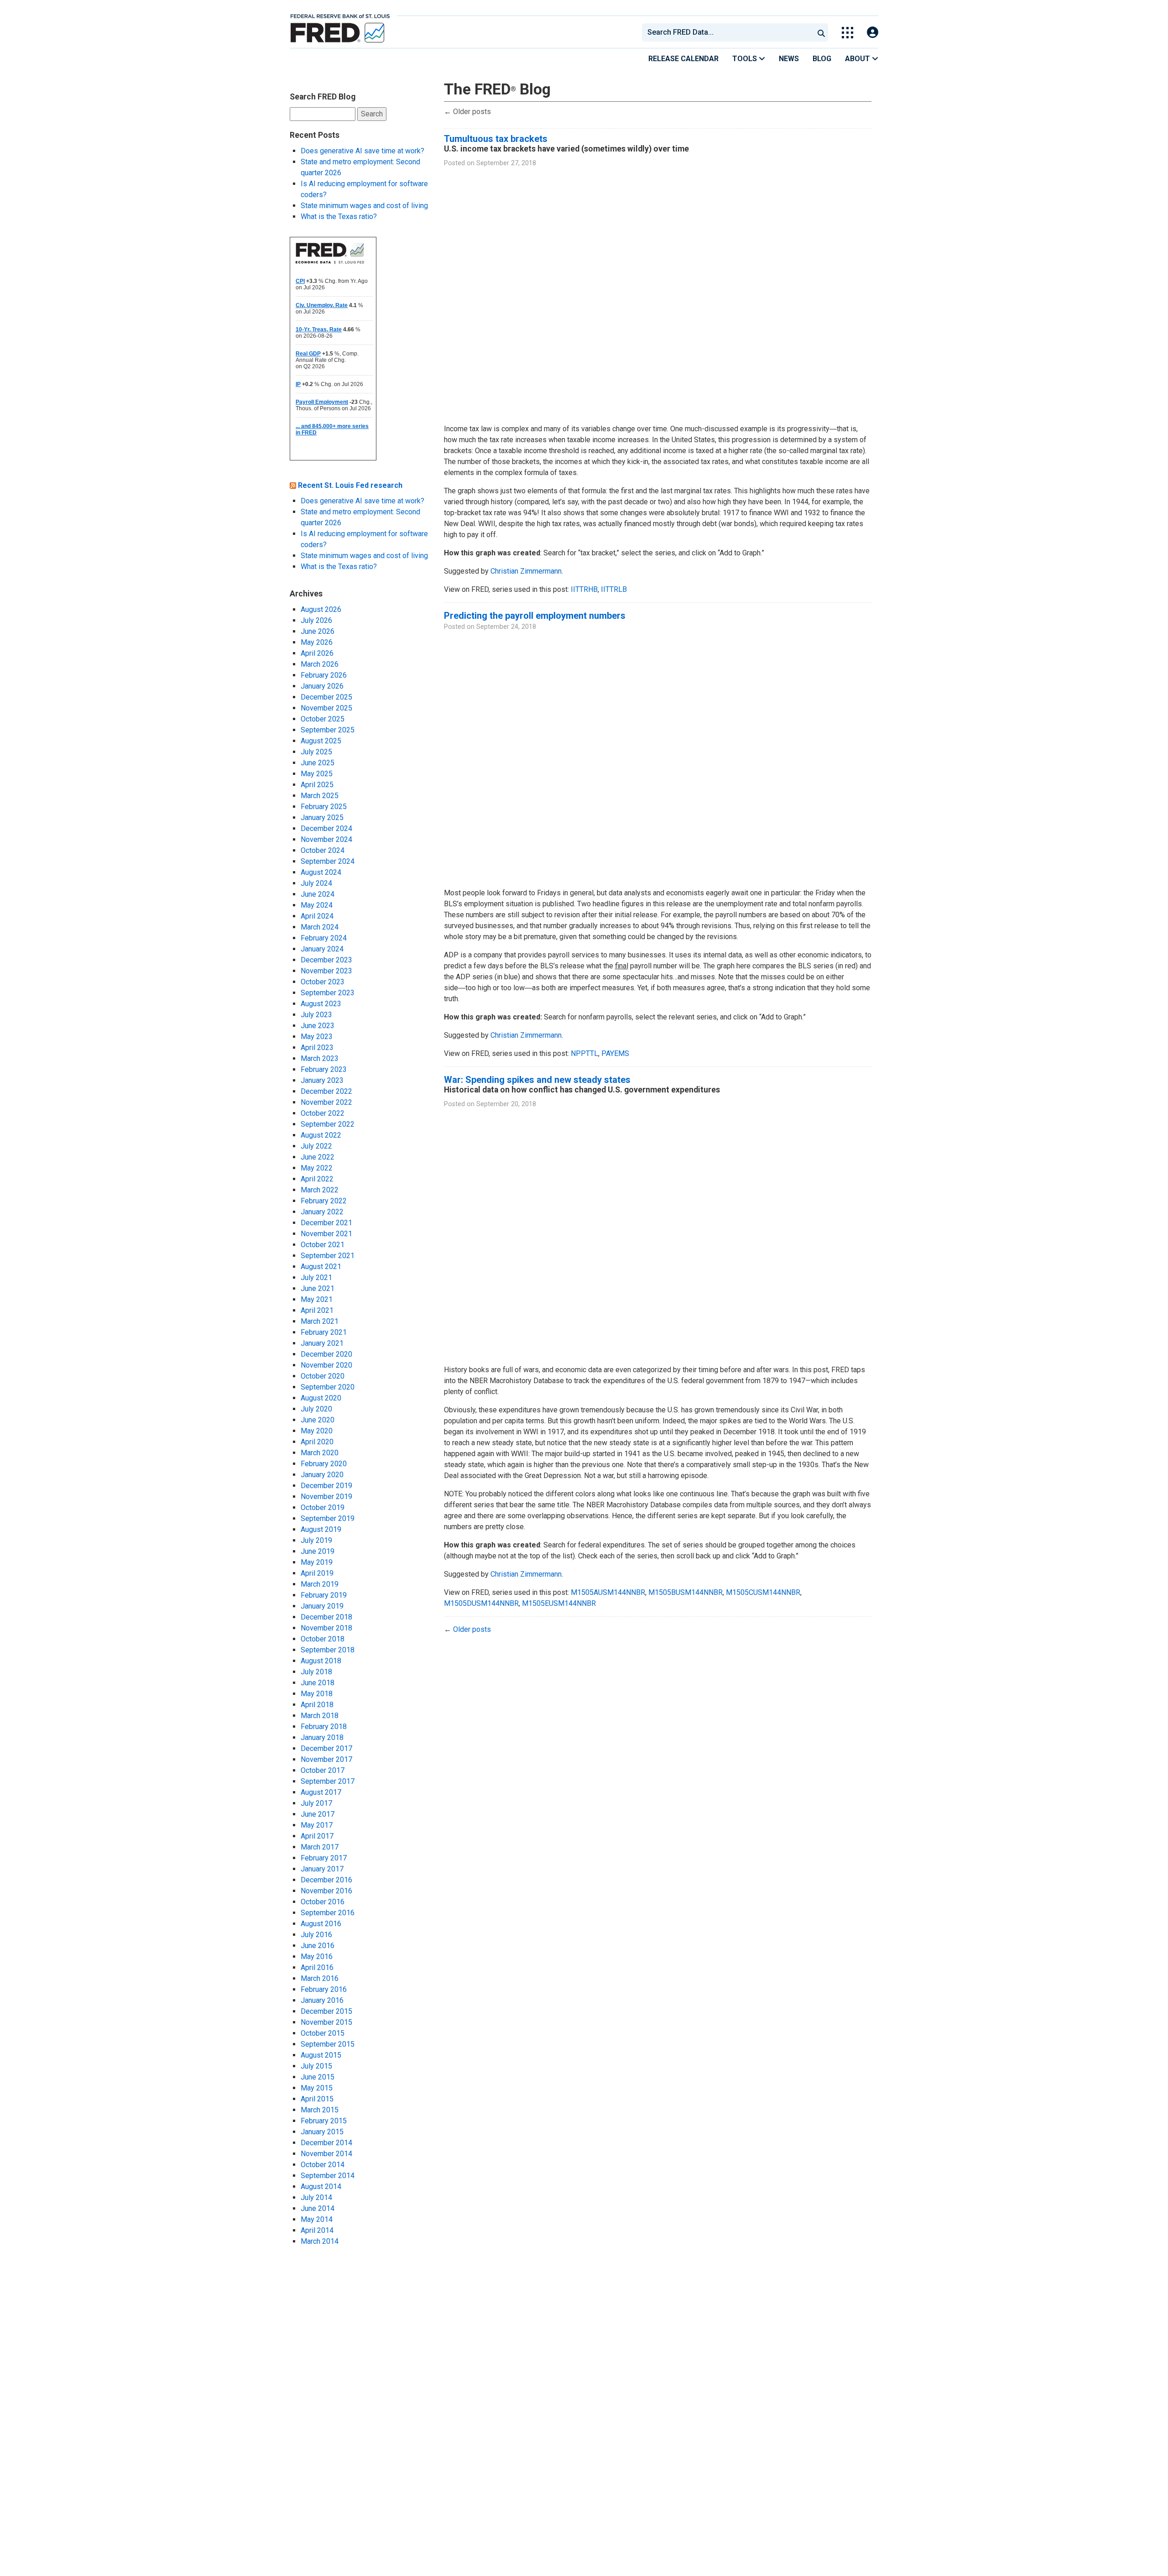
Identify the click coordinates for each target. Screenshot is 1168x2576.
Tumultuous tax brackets (496, 139)
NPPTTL (584, 1053)
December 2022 (326, 1091)
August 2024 (321, 872)
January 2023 (322, 1080)
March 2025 (320, 796)
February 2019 (324, 1595)
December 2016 (326, 1880)
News (789, 59)
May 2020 (317, 1431)
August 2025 (321, 741)
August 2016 (321, 1924)
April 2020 (317, 1442)
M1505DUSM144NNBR (481, 1603)
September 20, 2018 (506, 1104)
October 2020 (323, 1376)
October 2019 (323, 1507)
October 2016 (323, 1902)
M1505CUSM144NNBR (763, 1592)
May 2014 (317, 2219)
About (858, 59)
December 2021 (326, 1223)
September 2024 (328, 861)
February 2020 (324, 1464)
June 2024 (318, 894)
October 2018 (323, 1639)
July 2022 (316, 1146)
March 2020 (320, 1453)
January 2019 (322, 1606)
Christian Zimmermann (526, 571)
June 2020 (318, 1420)
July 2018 (316, 1672)
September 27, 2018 (506, 163)
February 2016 (324, 1989)
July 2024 (316, 883)
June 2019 (318, 1551)
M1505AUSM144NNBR (608, 1592)
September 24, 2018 (506, 627)
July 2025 (316, 752)
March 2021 (320, 1321)
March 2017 (320, 1847)
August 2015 (321, 2055)
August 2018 (321, 1661)
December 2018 (326, 1617)
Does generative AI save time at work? (362, 151)
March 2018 (320, 1716)
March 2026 (320, 664)
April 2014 (317, 2230)
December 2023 (326, 960)
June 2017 (318, 1814)
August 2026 (321, 609)
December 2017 (326, 1748)
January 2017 (322, 1869)
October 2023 (323, 982)
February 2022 (324, 1201)
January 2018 (322, 1737)
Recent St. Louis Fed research (350, 485)
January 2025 (322, 818)
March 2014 (320, 2241)
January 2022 (322, 1212)
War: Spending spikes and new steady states (537, 1080)
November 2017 (326, 1759)
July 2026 (316, 620)
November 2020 (326, 1365)
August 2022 (321, 1135)
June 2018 (318, 1683)
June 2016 (318, 1946)
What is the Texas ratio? (339, 217)
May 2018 (317, 1694)
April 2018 (317, 1705)
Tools (746, 59)
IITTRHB (584, 589)
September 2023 (328, 993)
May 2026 (317, 642)
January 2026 (322, 686)
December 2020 (326, 1354)
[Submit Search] (821, 32)
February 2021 (324, 1332)
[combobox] (727, 32)
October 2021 (323, 1245)
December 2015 (326, 2011)
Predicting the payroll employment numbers (535, 616)
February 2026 (324, 675)
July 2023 (316, 1015)
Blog (822, 59)
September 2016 (328, 1913)
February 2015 (324, 2121)
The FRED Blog (497, 89)
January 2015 (322, 2132)
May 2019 (317, 1562)
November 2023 (326, 971)
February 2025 (324, 807)
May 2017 (317, 1825)
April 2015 (317, 2099)
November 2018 (326, 1628)
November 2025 (326, 708)
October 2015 (323, 2033)
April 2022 (317, 1179)
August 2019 (321, 1529)
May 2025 (317, 774)
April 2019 (317, 1573)
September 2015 (328, 2044)
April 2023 (317, 1048)
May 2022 (317, 1168)
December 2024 (326, 828)
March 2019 (320, 1584)
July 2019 (316, 1540)
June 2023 (318, 1026)
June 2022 (318, 1157)
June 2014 (318, 2208)
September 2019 (328, 1518)
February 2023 (324, 1069)
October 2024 (323, 850)
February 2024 (324, 938)
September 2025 (328, 730)
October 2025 (323, 719)
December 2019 (326, 1486)
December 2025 (326, 697)
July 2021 (316, 1278)
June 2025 (318, 763)
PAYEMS (615, 1053)
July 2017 (316, 1803)
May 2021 (317, 1299)
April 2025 (317, 785)
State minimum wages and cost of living (364, 206)
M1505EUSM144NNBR (559, 1603)
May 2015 (317, 2088)
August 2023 (321, 1004)
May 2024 (317, 905)
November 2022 (326, 1102)
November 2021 (326, 1234)
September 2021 (328, 1256)
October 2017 (323, 1770)
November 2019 (326, 1497)
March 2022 (320, 1190)
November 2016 (326, 1891)
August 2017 (321, 1792)
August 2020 (321, 1398)
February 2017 (324, 1858)
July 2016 (316, 1935)
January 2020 (322, 1475)
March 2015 (320, 2110)
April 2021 (317, 1310)
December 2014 (326, 2143)
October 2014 (323, 2165)
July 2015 (316, 2066)
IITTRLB (614, 589)
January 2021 (322, 1343)
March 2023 (320, 1058)
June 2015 (318, 2077)
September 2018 (328, 1650)
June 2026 (318, 631)
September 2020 (328, 1387)
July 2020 (316, 1409)
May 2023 (317, 1037)
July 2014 (316, 2197)
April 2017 (317, 1836)
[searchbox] (730, 32)
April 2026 (317, 653)
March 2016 (320, 1978)
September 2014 (328, 2176)
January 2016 (322, 2000)
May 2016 (317, 1957)
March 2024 (320, 927)
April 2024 (317, 916)
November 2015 (326, 2022)
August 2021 (321, 1267)
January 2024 (322, 949)
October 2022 (323, 1113)
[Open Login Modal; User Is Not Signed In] (873, 33)
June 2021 (318, 1288)
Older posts (467, 112)
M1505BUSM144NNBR (686, 1592)
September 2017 (328, 1781)
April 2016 (317, 1967)
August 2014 (321, 2187)
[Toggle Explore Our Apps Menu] (847, 33)
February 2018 (324, 1727)
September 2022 (328, 1124)
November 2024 (326, 839)
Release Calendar (683, 59)
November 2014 (326, 2154)
